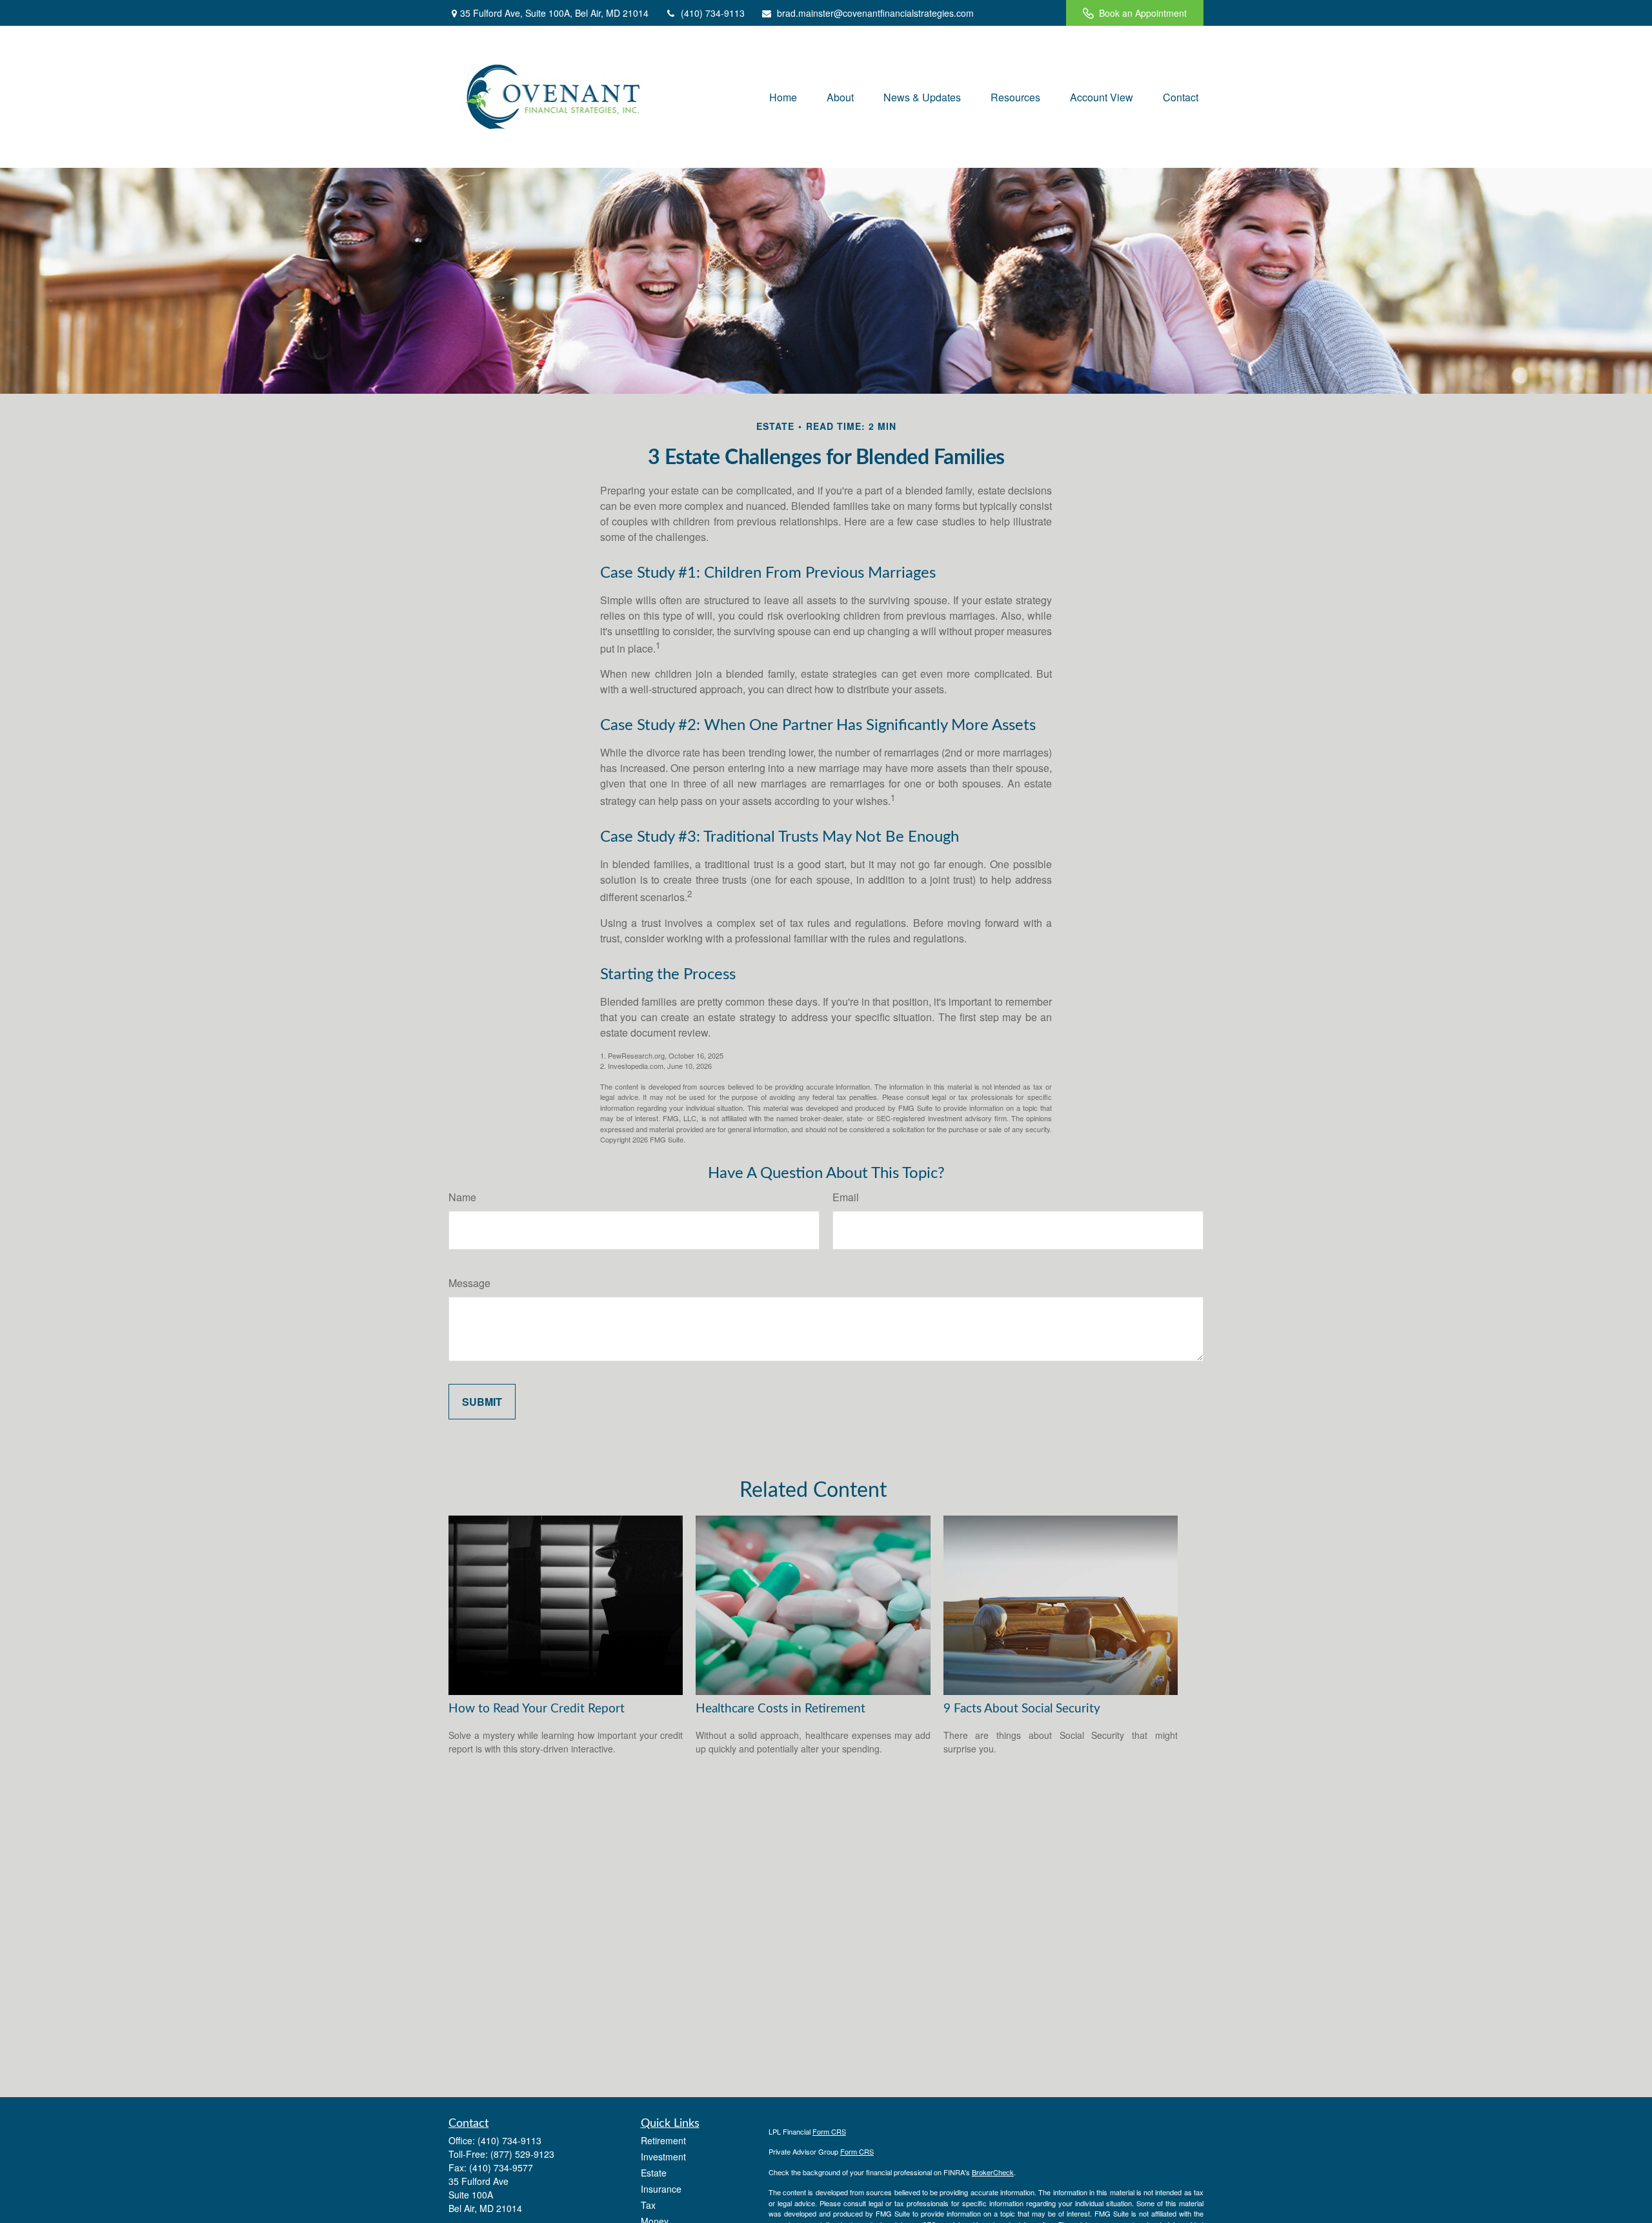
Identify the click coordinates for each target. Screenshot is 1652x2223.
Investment (663, 2157)
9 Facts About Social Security (1022, 1709)
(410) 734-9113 (713, 13)
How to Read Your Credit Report (537, 1709)
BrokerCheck (993, 2172)
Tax (648, 2205)
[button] (783, 96)
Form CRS (829, 2131)
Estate (654, 2173)
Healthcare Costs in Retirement (781, 1709)
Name (462, 1197)
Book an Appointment (1143, 13)
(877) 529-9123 (522, 2154)
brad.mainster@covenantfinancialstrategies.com (875, 13)
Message (469, 1283)
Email (846, 1197)
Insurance (661, 2189)
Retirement (663, 2140)
